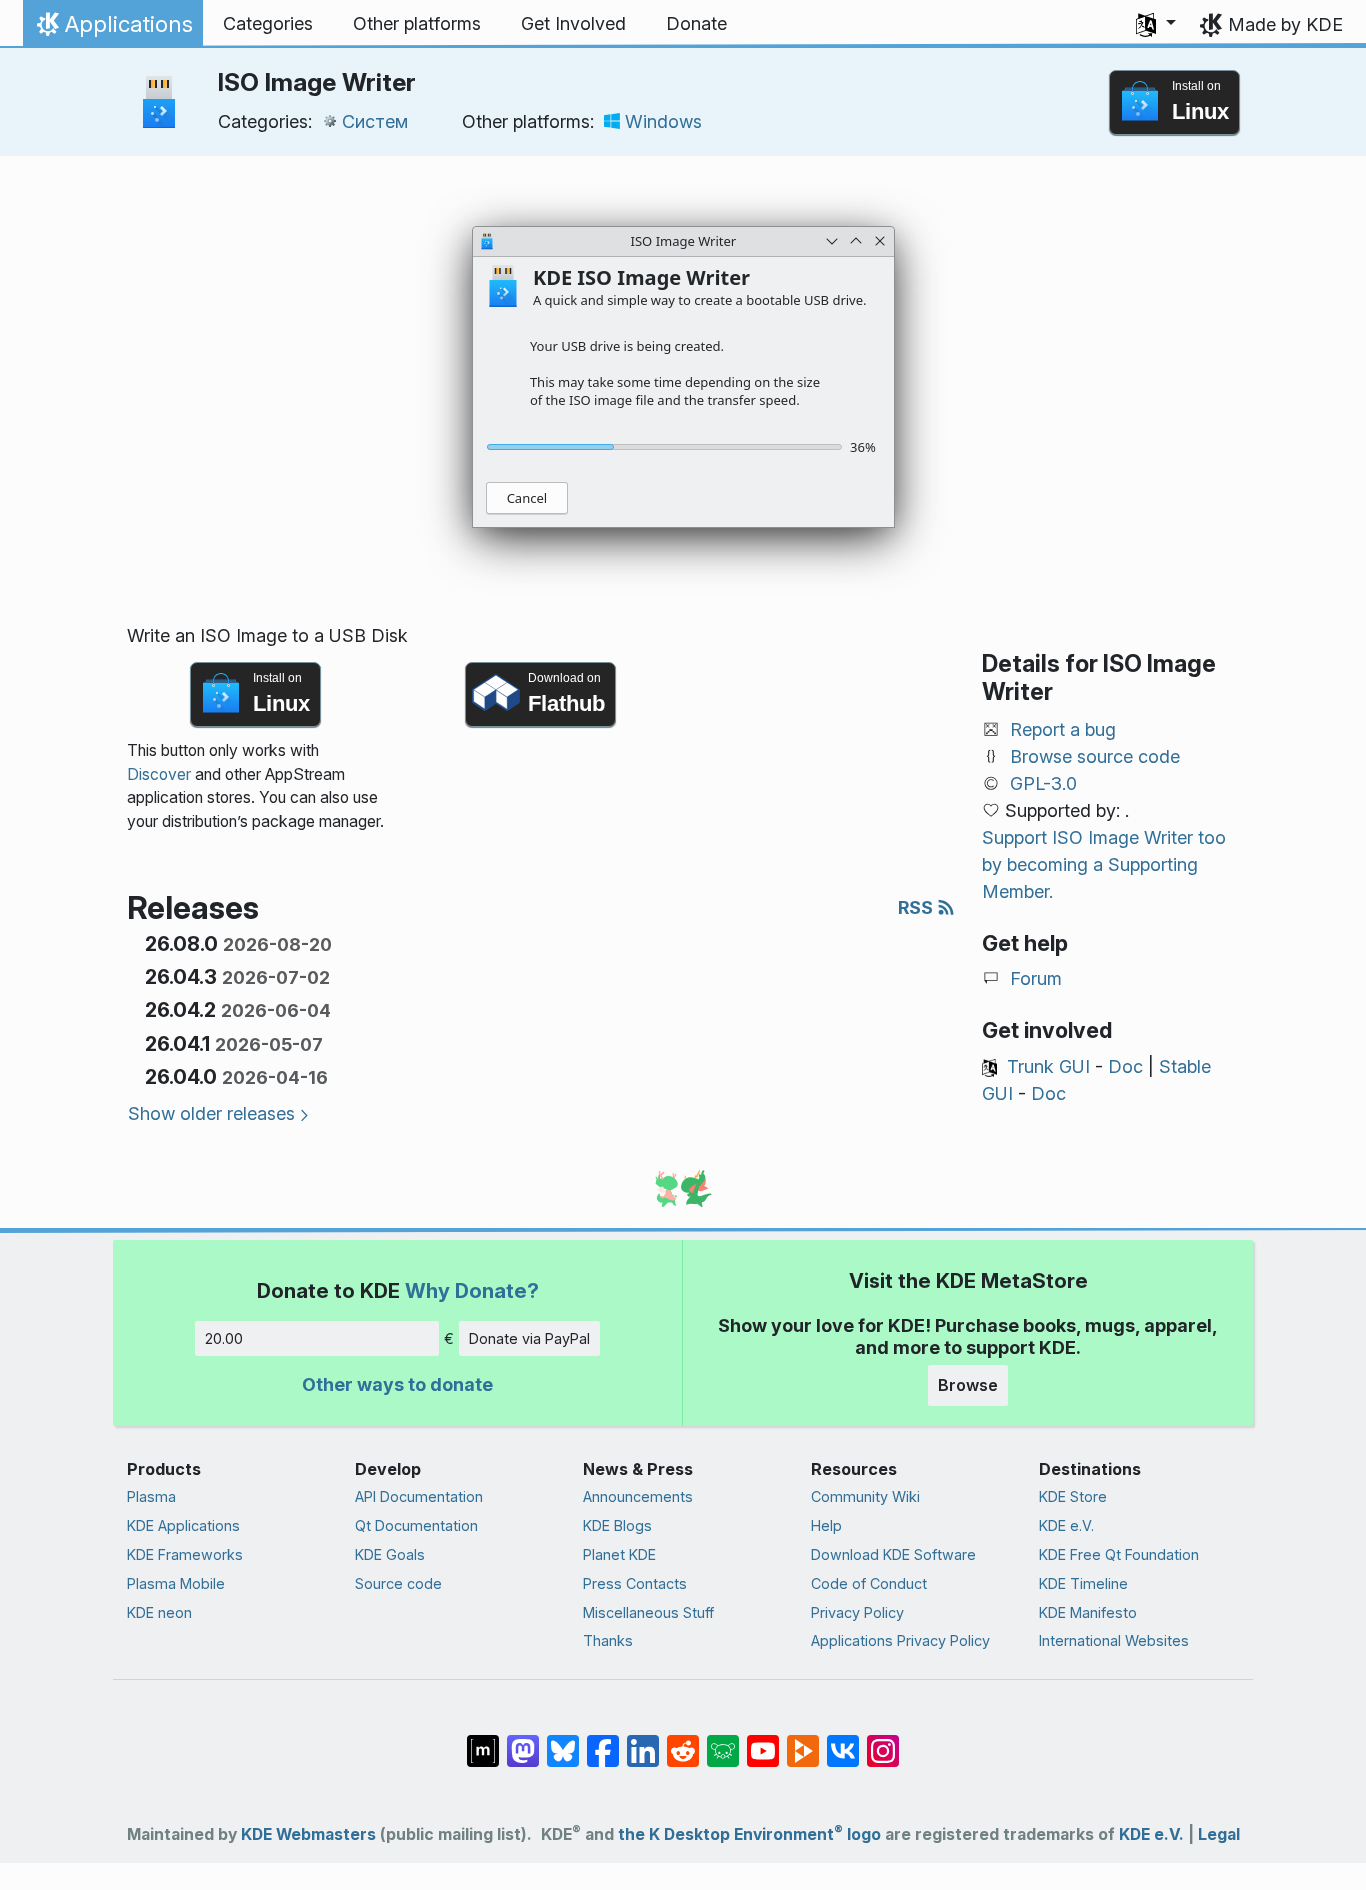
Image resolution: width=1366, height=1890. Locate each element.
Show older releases (211, 1113)
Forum (1036, 978)
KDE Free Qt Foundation (1119, 1554)
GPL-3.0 (1043, 783)
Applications (112, 29)
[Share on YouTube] (763, 1741)
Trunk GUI (1048, 1066)
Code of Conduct (869, 1583)
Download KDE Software (893, 1554)
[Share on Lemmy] (723, 1741)
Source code (398, 1583)
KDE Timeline (1083, 1583)
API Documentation (419, 1496)
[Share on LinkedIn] (643, 1741)
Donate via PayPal (529, 1338)
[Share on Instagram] (883, 1741)
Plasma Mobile (176, 1583)
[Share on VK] (843, 1741)
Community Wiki (865, 1496)
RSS (917, 907)
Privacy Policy (857, 1612)
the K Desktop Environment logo (749, 1834)
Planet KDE (619, 1554)
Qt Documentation (416, 1525)
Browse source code (1095, 756)
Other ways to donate (397, 1384)
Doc (1125, 1066)
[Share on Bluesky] (563, 1741)
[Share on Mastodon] (523, 1741)
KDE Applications (183, 1525)
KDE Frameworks (185, 1554)
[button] (1156, 24)
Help (826, 1525)
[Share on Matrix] (483, 1741)
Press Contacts (635, 1583)
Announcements (638, 1496)
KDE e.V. (1066, 1525)
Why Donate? (472, 1290)
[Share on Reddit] (683, 1741)
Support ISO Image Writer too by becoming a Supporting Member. (1104, 864)
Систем (375, 121)
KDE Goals (390, 1554)
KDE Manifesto (1088, 1612)
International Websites (1114, 1640)
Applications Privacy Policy (900, 1640)
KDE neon (159, 1612)
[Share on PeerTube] (803, 1741)
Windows (663, 121)
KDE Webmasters (308, 1834)
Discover (159, 774)
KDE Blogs (617, 1525)
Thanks (608, 1640)
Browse (968, 1385)
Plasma (151, 1496)
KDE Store (1073, 1496)
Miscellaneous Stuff (648, 1612)
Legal (1219, 1834)
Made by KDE (1285, 24)
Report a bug (1063, 729)
